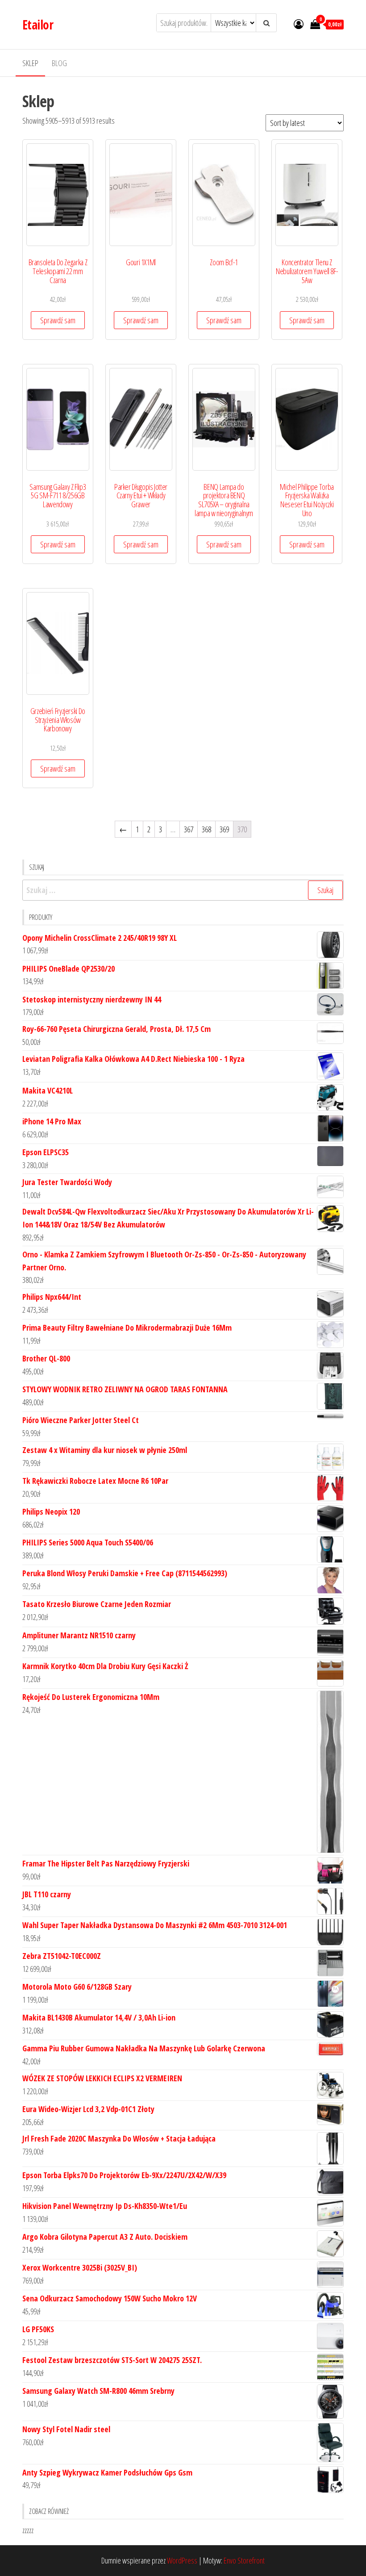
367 (189, 829)
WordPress (182, 2560)
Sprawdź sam (58, 320)
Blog (59, 63)
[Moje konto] (299, 24)
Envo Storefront (244, 2560)
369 (224, 829)
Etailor (38, 25)
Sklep (30, 63)
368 (206, 829)
